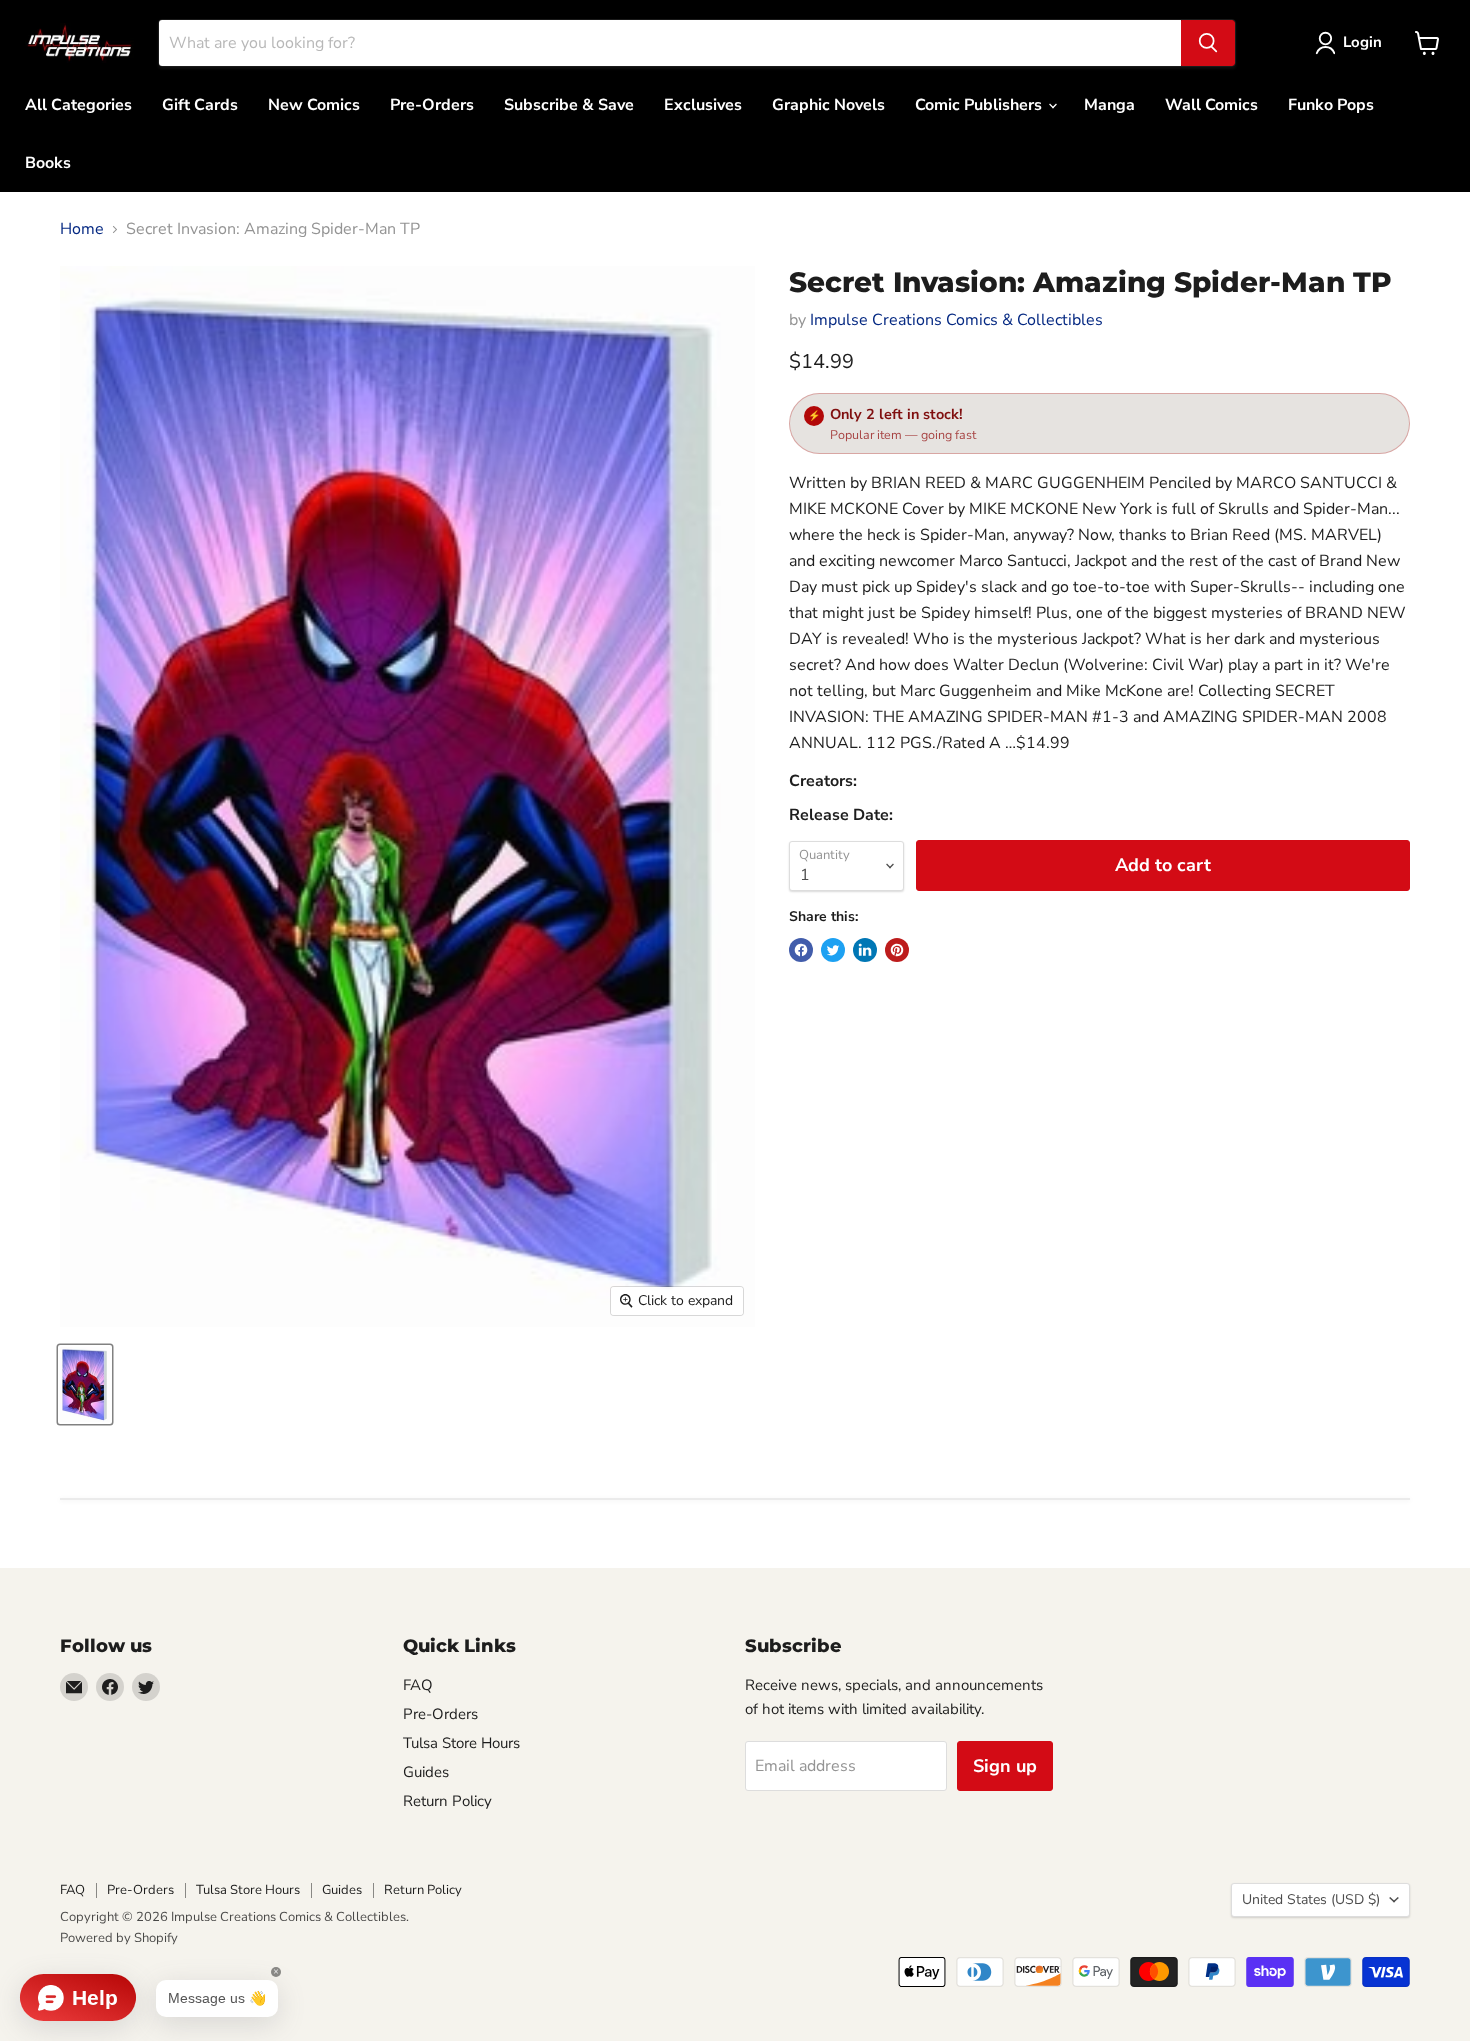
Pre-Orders (432, 105)
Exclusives (703, 105)
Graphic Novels (828, 105)
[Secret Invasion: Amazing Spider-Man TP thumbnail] (85, 1384)
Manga (1109, 105)
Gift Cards (200, 105)
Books (48, 163)
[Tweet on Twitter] (833, 950)
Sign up (1005, 1766)
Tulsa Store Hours (461, 1743)
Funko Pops (1331, 105)
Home (82, 229)
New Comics (314, 105)
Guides (426, 1772)
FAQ (418, 1685)
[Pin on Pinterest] (897, 950)
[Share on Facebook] (801, 950)
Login (1362, 42)
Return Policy (447, 1801)
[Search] (1208, 43)
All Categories (78, 105)
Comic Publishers (980, 105)
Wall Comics (1211, 105)
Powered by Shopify (119, 1938)
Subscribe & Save (569, 105)
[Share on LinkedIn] (865, 950)
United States (1311, 1899)
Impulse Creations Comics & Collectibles (956, 320)
